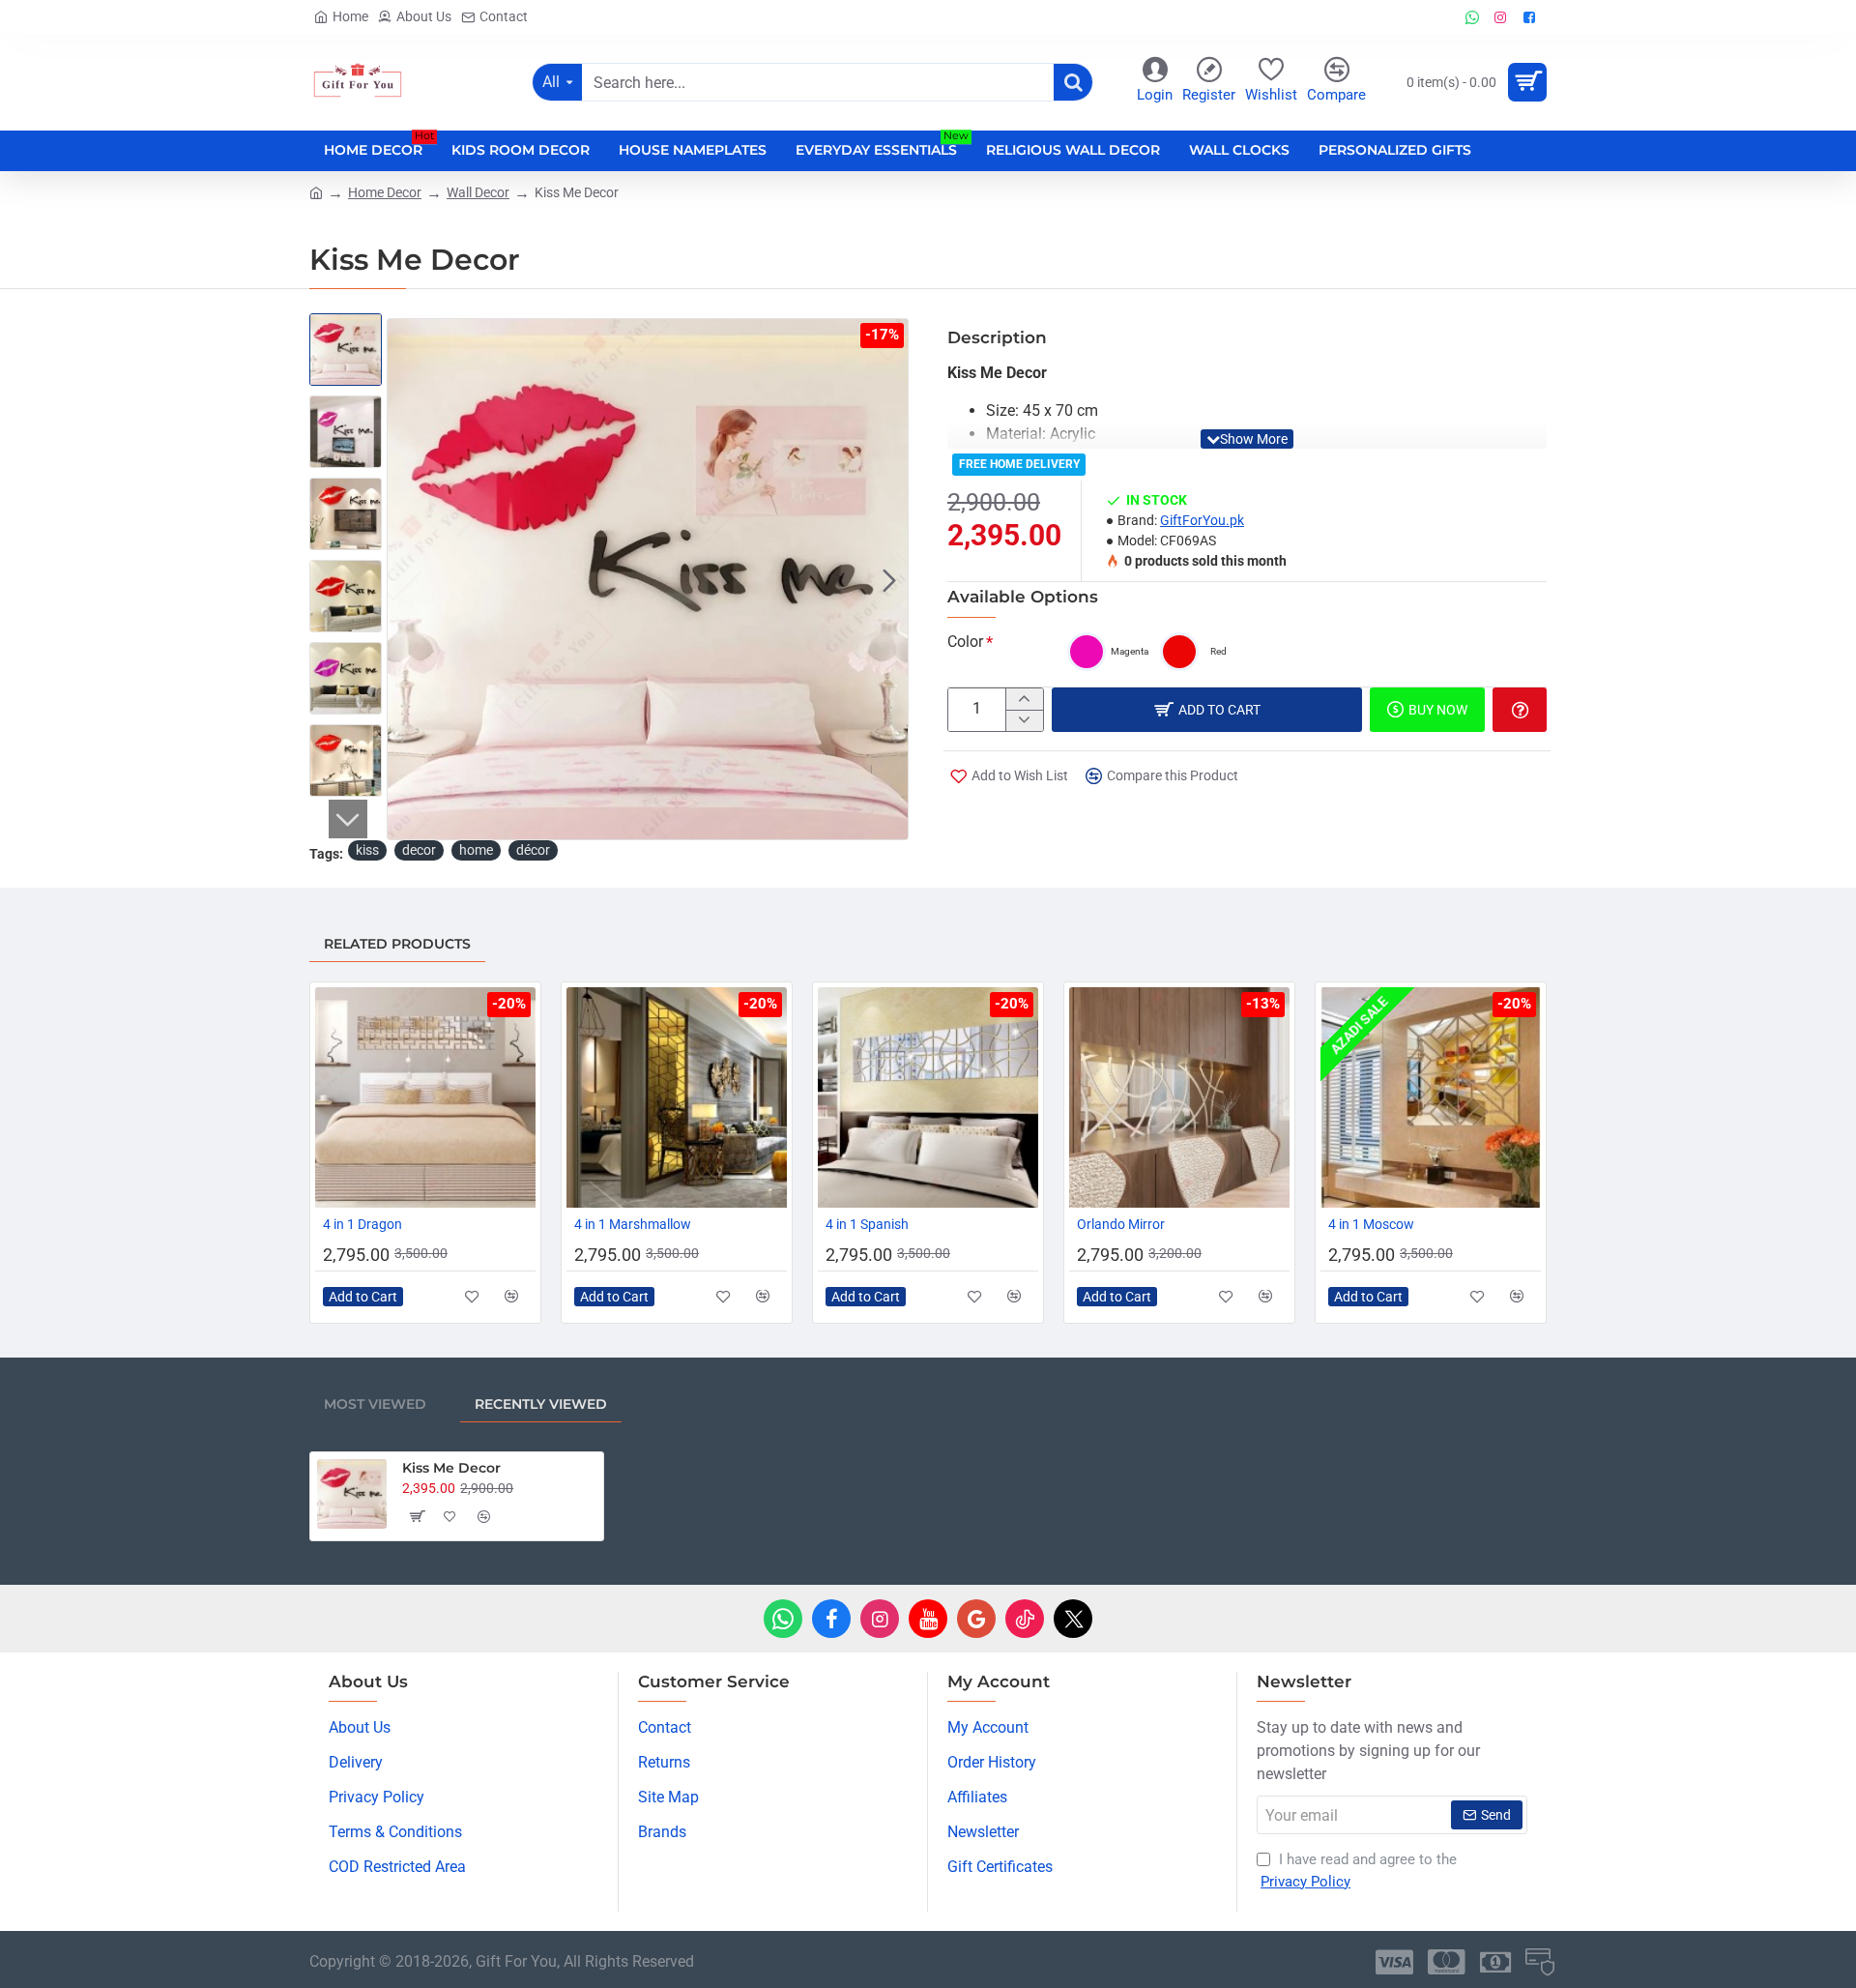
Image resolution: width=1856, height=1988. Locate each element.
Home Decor (385, 192)
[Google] (976, 1619)
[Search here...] (1073, 82)
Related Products (397, 944)
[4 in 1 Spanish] (928, 1097)
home (476, 850)
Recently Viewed (541, 1404)
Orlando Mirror (1121, 1224)
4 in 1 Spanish (867, 1224)
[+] (1024, 699)
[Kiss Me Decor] (352, 1494)
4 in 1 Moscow (1371, 1224)
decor (419, 850)
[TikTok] (1025, 1619)
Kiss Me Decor (451, 1468)
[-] (1024, 720)
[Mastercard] (1447, 1962)
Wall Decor (478, 192)
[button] (406, 579)
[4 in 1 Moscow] (1431, 1097)
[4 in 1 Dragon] (425, 1097)
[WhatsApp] (783, 1619)
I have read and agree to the (1359, 1871)
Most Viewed (375, 1404)
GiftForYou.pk (1202, 520)
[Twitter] (1073, 1619)
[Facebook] (831, 1619)
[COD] (1540, 1962)
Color (965, 642)
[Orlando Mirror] (1179, 1097)
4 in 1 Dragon (362, 1224)
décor (533, 850)
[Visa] (1394, 1962)
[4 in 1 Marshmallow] (677, 1097)
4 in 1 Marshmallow (633, 1224)
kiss (367, 850)
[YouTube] (928, 1619)
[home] (316, 191)
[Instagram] (880, 1619)
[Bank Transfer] (1495, 1962)
